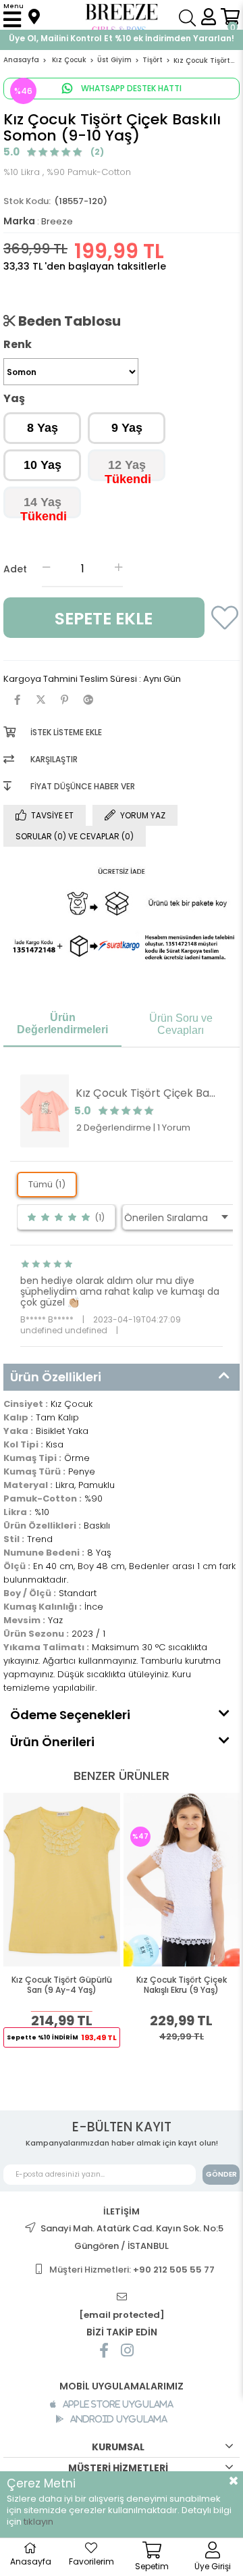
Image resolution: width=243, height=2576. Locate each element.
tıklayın (38, 2522)
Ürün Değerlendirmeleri (62, 1023)
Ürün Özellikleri (56, 1377)
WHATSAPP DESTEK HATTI (130, 88)
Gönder (221, 2174)
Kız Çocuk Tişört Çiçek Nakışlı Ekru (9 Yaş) (182, 1985)
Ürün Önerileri (52, 1742)
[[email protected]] (122, 2297)
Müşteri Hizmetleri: (132, 2270)
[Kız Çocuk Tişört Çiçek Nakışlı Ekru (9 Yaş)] (182, 1880)
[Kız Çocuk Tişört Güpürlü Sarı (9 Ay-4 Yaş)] (62, 1880)
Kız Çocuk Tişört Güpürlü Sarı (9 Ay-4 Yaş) (62, 1985)
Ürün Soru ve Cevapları (181, 1024)
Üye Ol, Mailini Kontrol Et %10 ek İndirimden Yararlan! (122, 38)
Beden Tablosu (68, 321)
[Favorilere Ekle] (221, 625)
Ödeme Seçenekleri (70, 1715)
